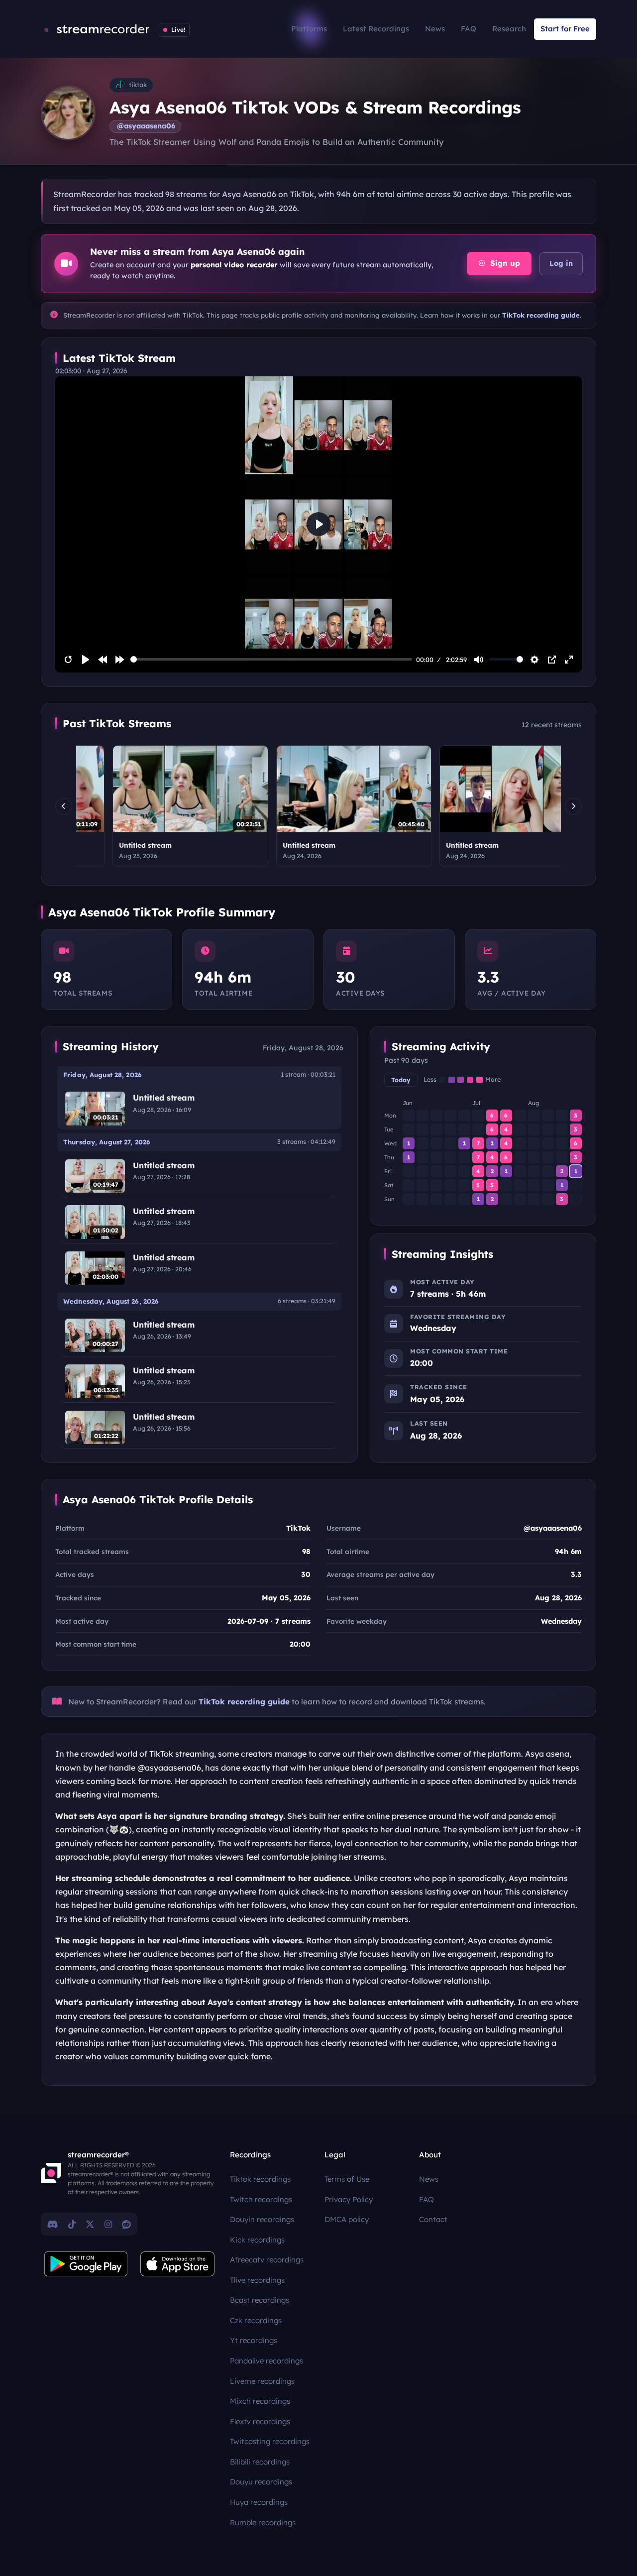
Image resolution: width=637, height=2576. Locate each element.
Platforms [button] (309, 29)
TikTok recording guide (541, 315)
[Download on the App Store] (178, 2264)
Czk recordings (256, 2320)
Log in (561, 263)
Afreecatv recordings (267, 2260)
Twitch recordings (261, 2199)
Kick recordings (257, 2240)
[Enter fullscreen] (569, 660)
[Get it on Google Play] (86, 2264)
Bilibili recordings (260, 2462)
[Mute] (479, 660)
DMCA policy (347, 2219)
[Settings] (534, 660)
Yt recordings (254, 2340)
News (435, 29)
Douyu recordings (261, 2482)
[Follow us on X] (90, 2224)
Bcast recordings (260, 2300)
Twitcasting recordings (270, 2441)
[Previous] (64, 806)
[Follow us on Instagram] (108, 2224)
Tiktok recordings (260, 2179)
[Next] (573, 806)
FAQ (469, 29)
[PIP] (552, 660)
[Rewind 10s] (103, 660)
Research (509, 29)
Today (401, 1080)
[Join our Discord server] (53, 2224)
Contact (433, 2219)
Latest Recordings (376, 29)
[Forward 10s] (120, 660)
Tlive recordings (257, 2280)
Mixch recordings (260, 2401)
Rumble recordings (263, 2522)
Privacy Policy (349, 2199)
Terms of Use (347, 2179)
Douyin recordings (262, 2219)
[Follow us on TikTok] (72, 2224)
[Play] (86, 660)
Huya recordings (259, 2502)
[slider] (271, 659)
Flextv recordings (260, 2421)
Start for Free (565, 29)
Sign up (504, 263)
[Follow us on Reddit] (126, 2224)
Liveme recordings (262, 2381)
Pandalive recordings (266, 2361)
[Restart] (68, 660)
